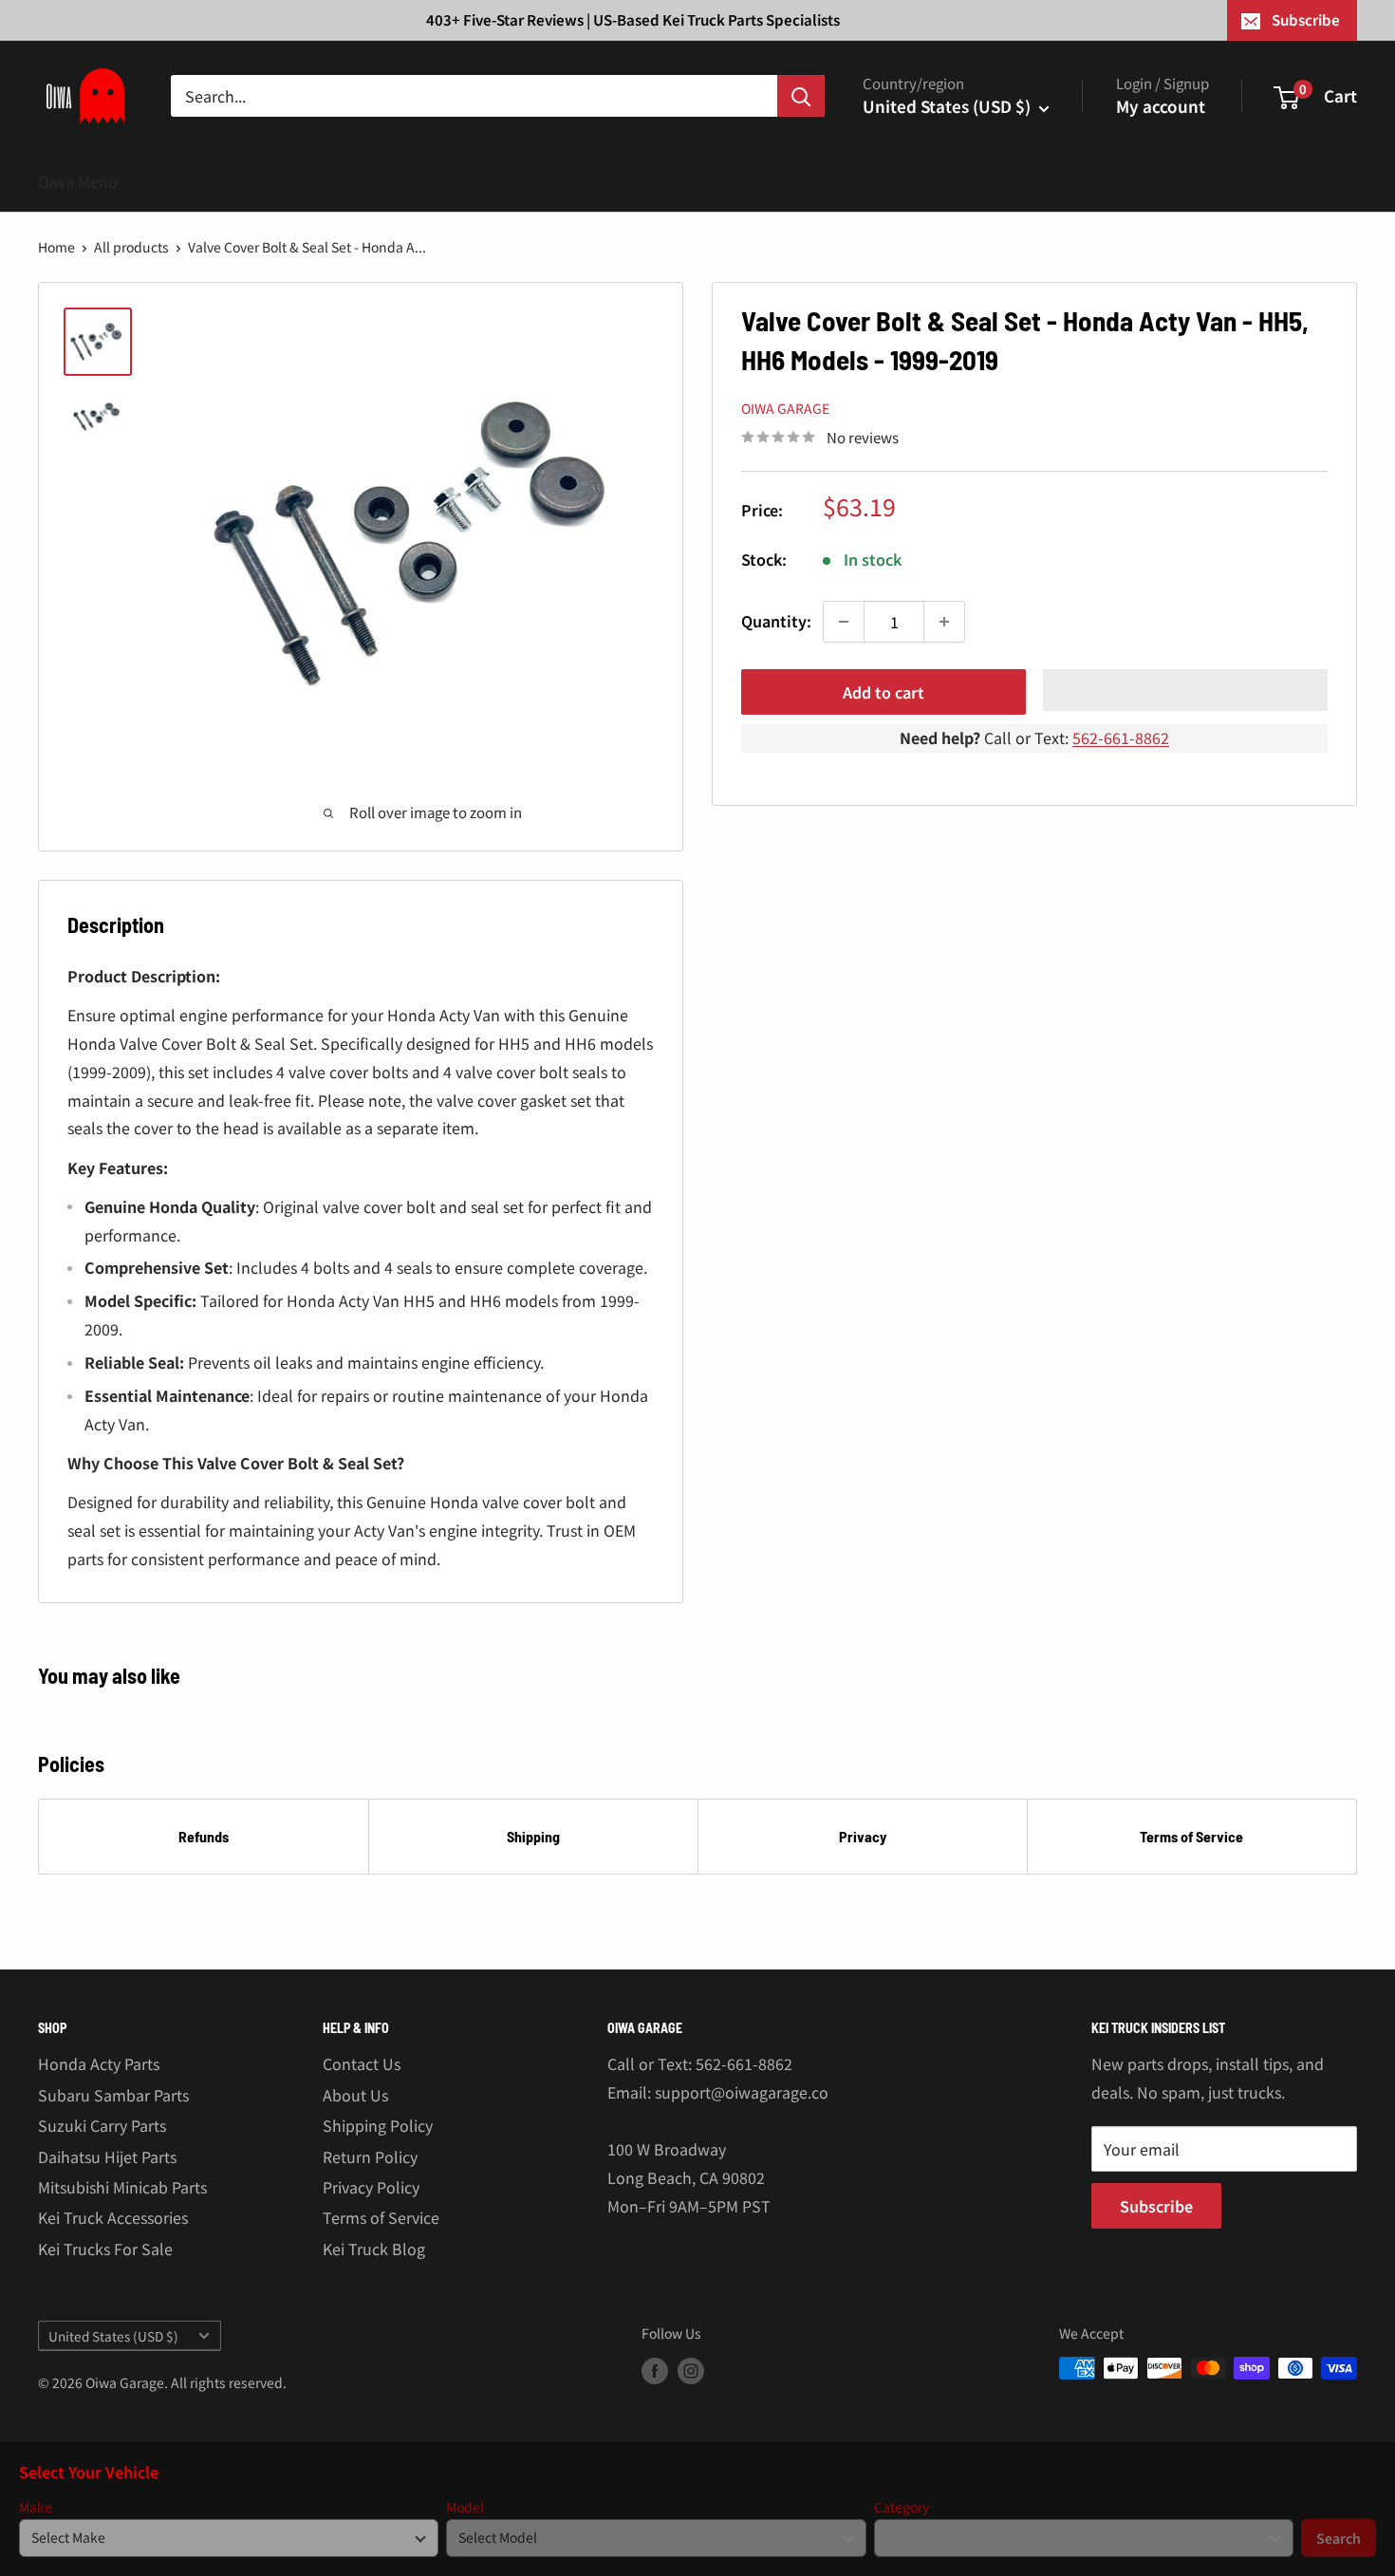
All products (131, 247)
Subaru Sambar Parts (113, 2095)
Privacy (863, 1836)
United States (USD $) (113, 2336)
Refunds (204, 1836)
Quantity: (776, 621)
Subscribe (1306, 19)
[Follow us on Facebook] (655, 2371)
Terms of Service (1191, 1836)
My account (1161, 106)
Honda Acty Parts (99, 2063)
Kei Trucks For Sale (105, 2249)
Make (36, 2507)
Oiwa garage (785, 408)
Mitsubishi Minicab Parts (122, 2187)
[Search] (801, 96)
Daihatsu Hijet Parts (107, 2156)
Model (465, 2507)
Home (56, 247)
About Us (355, 2095)
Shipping (533, 1836)
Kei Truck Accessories (113, 2217)
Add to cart (883, 692)
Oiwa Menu (78, 181)
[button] (1185, 690)
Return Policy (370, 2156)
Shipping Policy (378, 2125)
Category (902, 2507)
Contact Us (362, 2063)
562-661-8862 (1121, 737)
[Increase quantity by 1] (944, 622)
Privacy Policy (371, 2187)
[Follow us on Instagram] (691, 2371)
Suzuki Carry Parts (102, 2125)
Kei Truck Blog (374, 2249)
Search (1339, 2538)
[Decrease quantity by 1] (844, 622)
